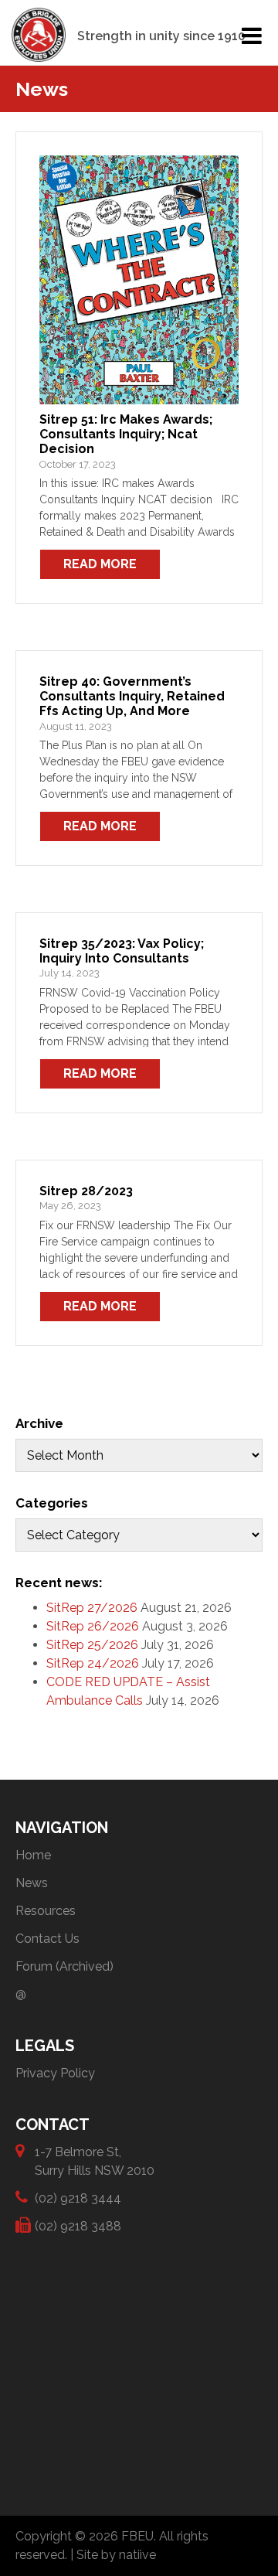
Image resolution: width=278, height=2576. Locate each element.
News (32, 1883)
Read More (100, 564)
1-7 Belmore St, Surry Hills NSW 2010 (95, 2161)
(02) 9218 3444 (78, 2198)
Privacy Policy (55, 2073)
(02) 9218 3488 (78, 2226)
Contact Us (47, 1939)
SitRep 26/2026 (93, 1626)
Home (33, 1855)
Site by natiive (116, 2555)
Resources (46, 1911)
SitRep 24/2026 (93, 1663)
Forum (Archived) (64, 1966)
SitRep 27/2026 (92, 1608)
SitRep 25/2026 (92, 1645)
